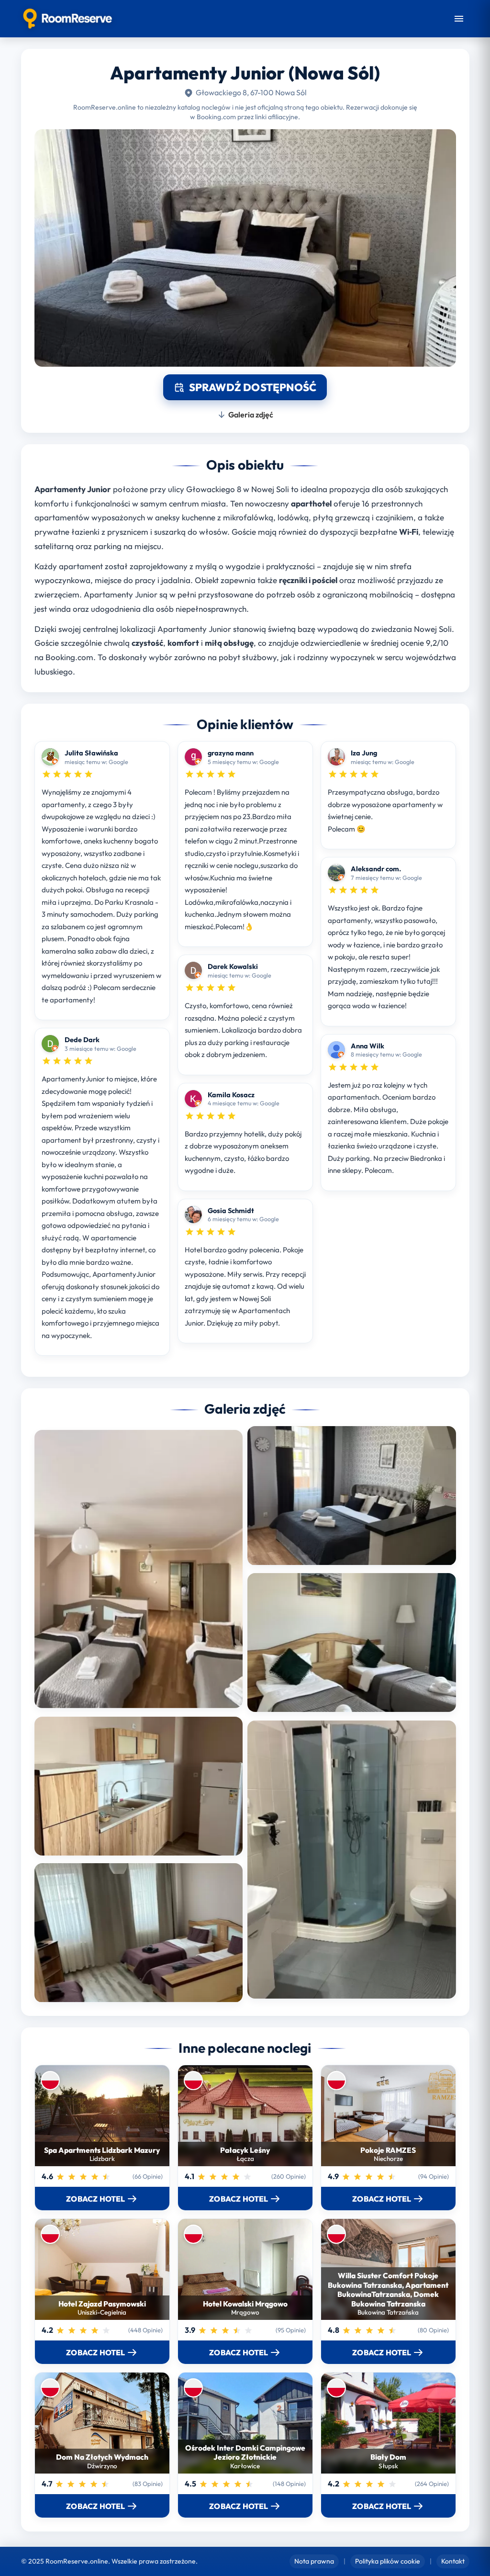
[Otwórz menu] (459, 19)
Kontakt (453, 2561)
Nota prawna (314, 2561)
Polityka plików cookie (388, 2561)
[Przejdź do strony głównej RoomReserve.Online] (68, 19)
